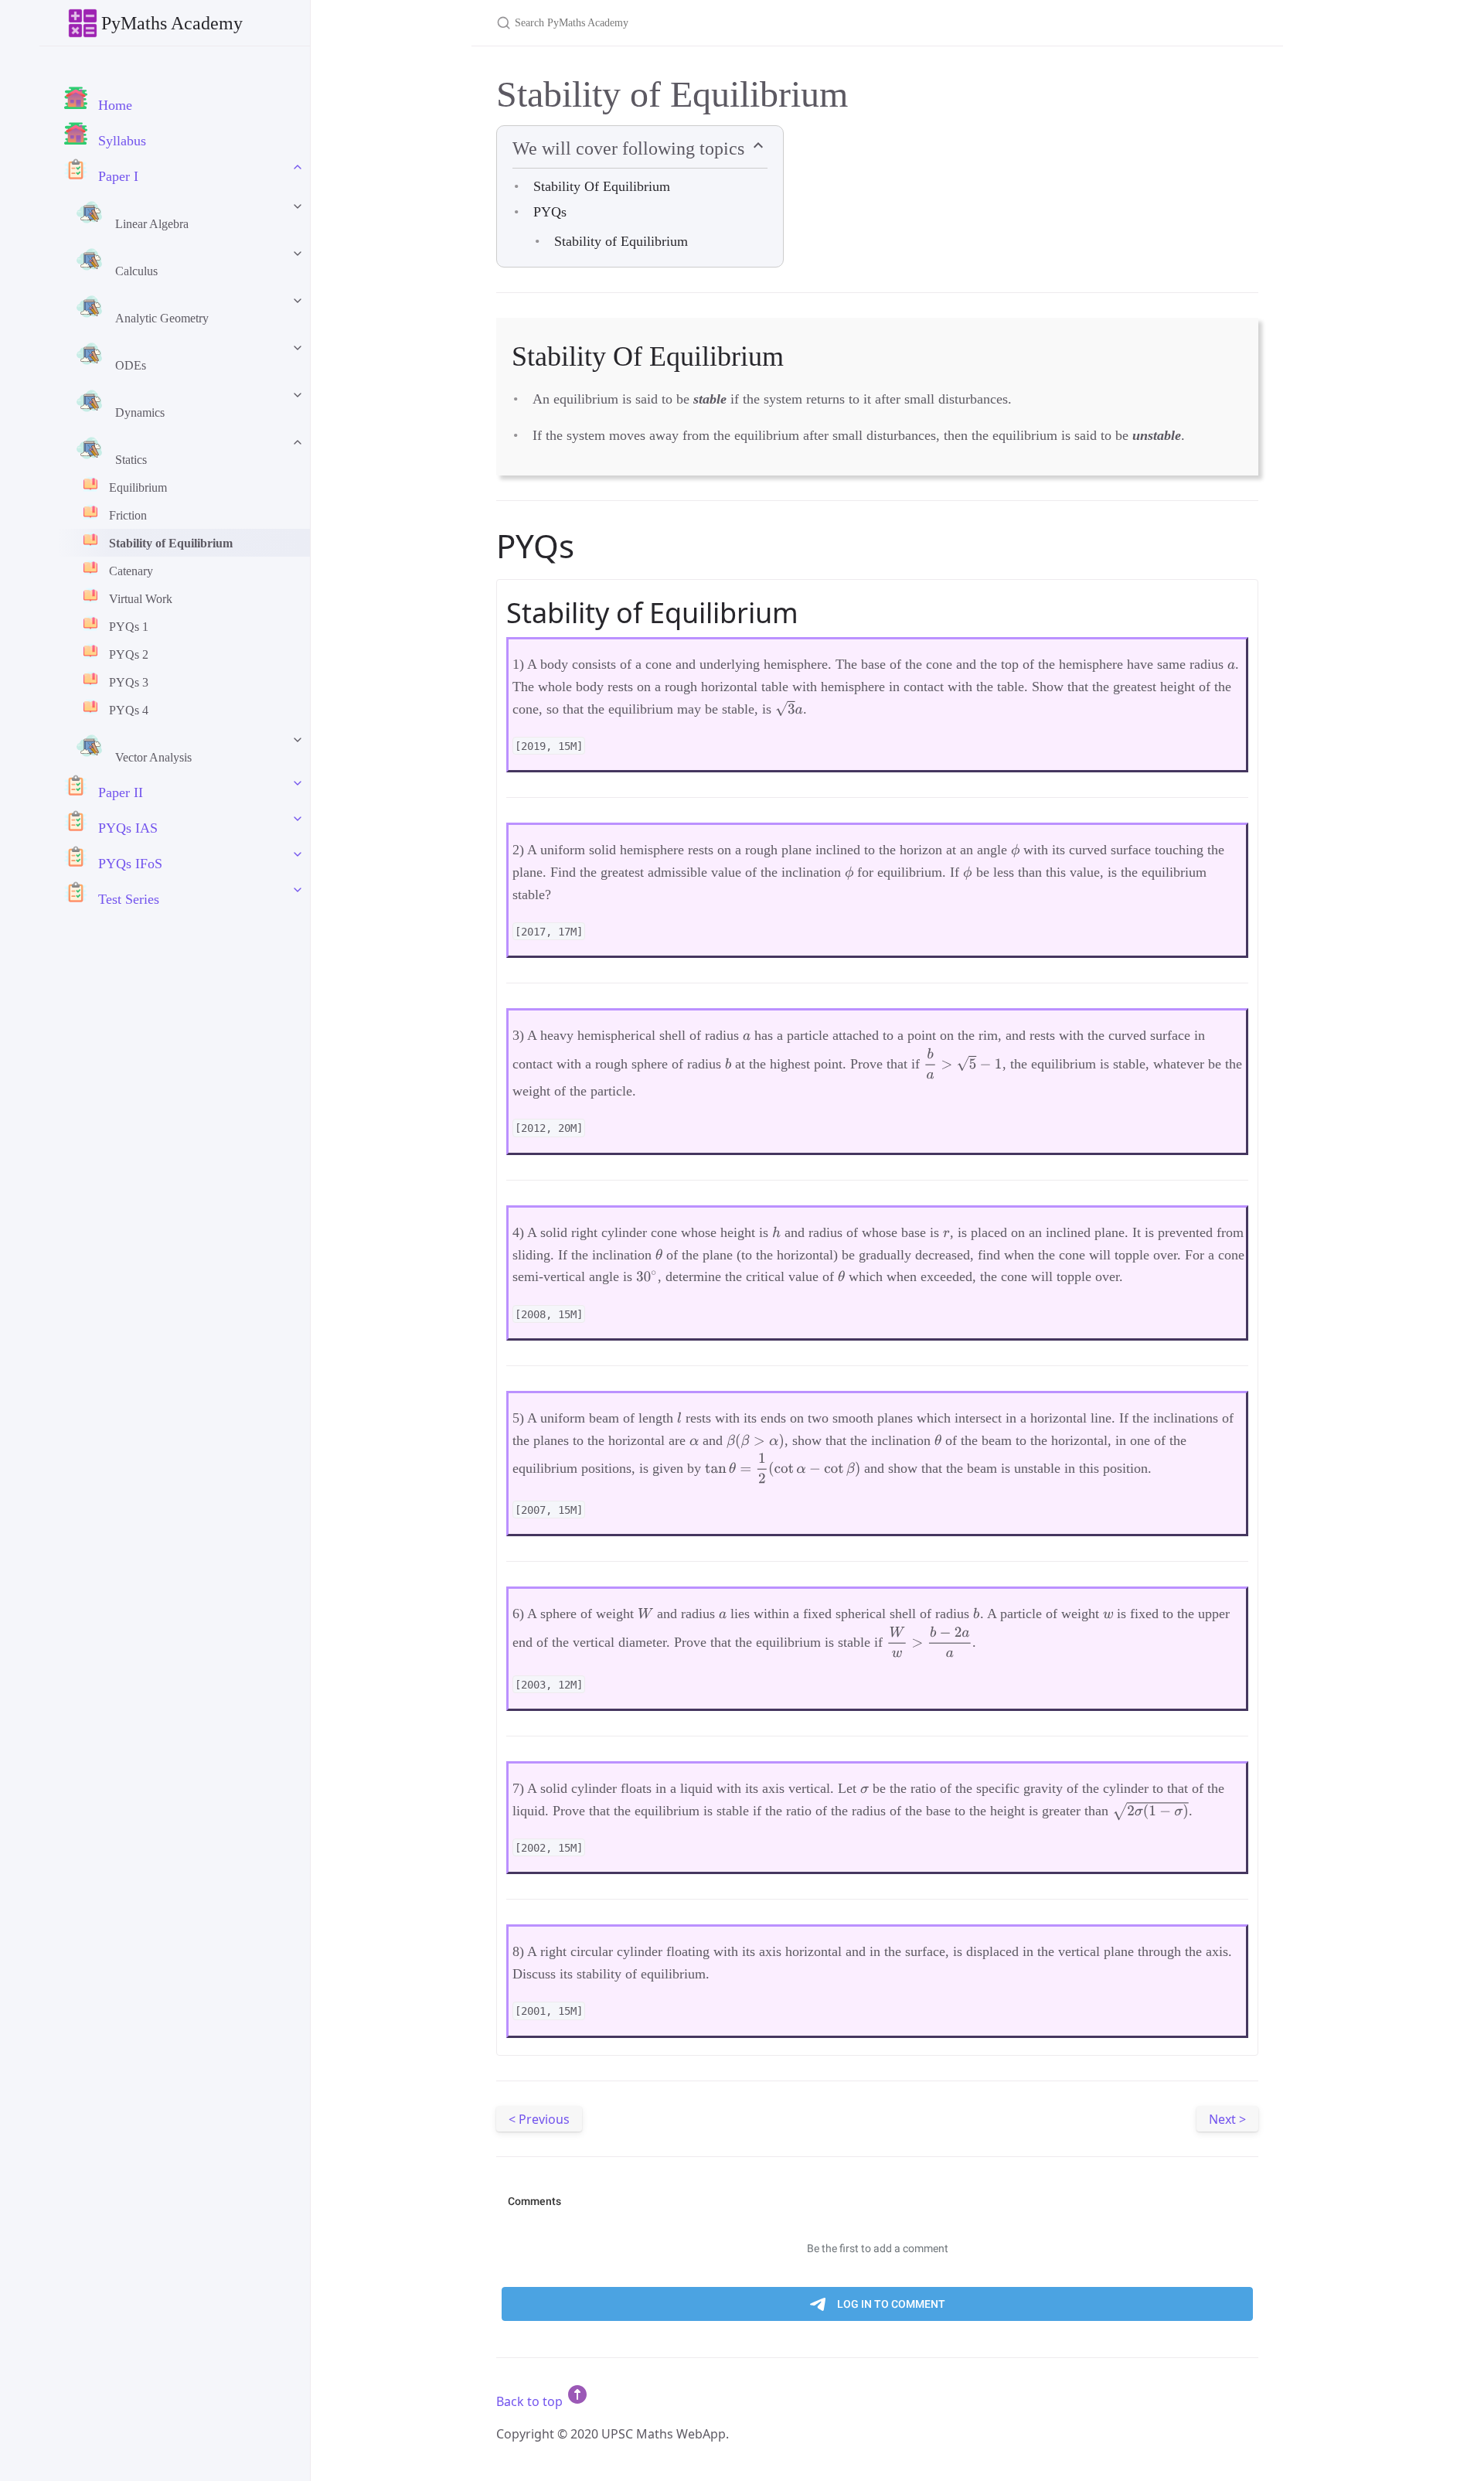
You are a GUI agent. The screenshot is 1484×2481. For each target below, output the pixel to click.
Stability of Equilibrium (621, 241)
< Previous (539, 2119)
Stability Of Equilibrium (602, 186)
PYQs (550, 212)
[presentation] (1231, 665)
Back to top (531, 2401)
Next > (1227, 2119)
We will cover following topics (631, 148)
